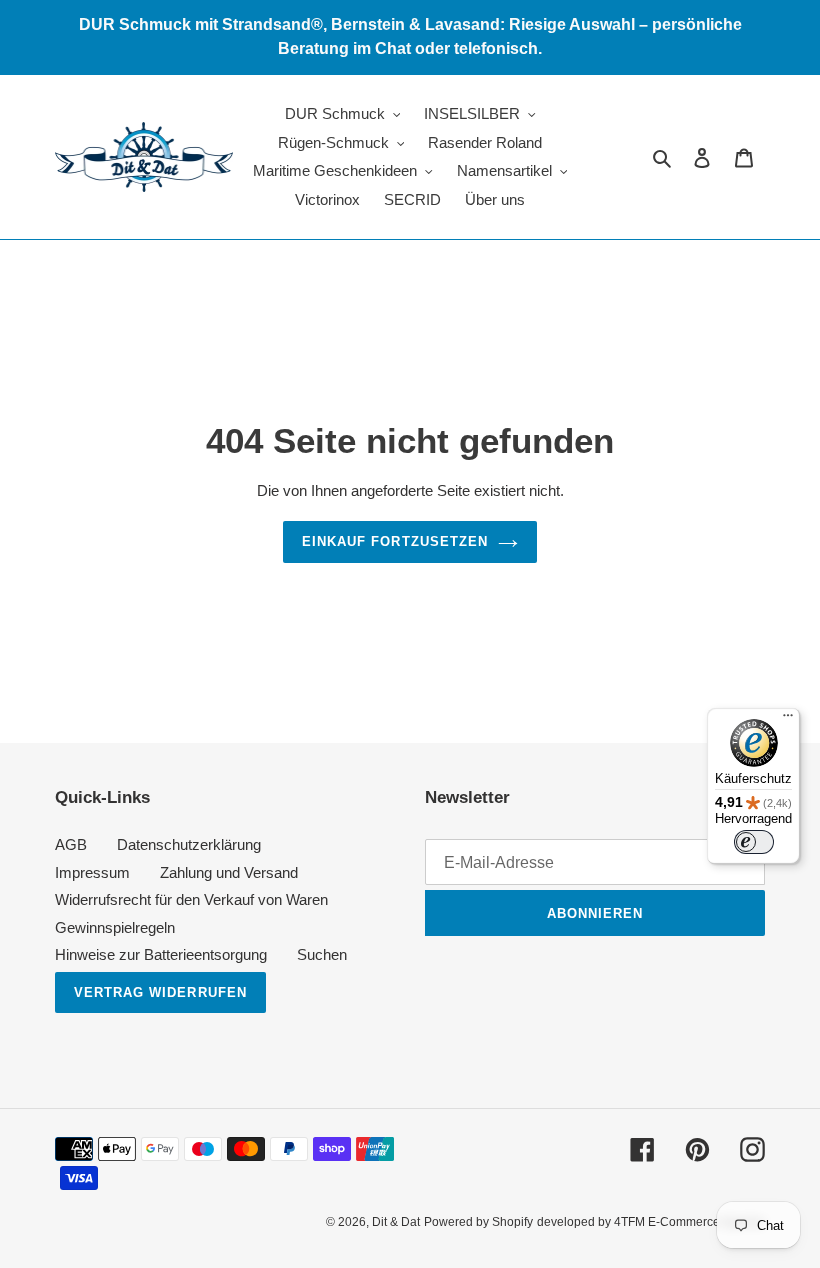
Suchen (322, 954)
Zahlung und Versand (229, 872)
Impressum (92, 872)
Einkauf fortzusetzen (395, 541)
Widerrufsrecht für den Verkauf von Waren (191, 899)
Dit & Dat (396, 1222)
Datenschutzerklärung (189, 844)
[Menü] (788, 720)
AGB (71, 844)
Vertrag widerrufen (160, 992)
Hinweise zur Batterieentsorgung (161, 954)
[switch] (754, 842)
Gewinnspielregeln (115, 927)
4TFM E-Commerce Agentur (689, 1222)
